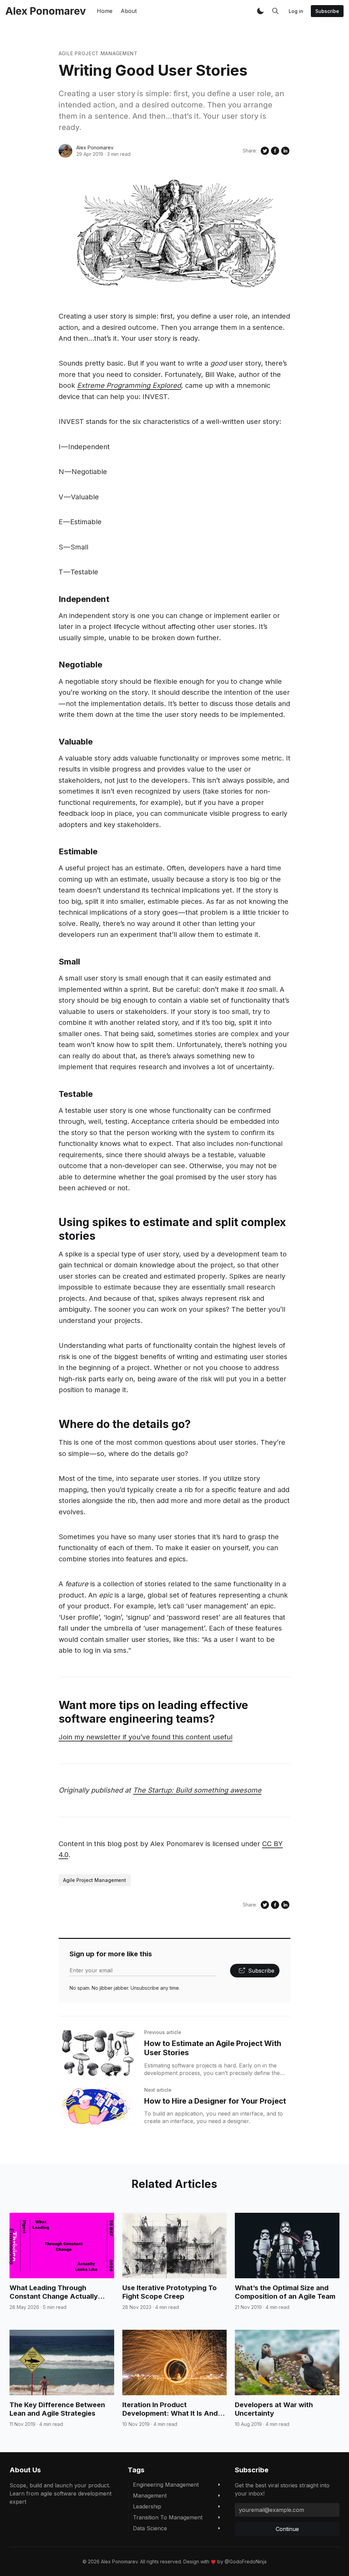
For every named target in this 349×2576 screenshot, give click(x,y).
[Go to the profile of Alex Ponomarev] (65, 151)
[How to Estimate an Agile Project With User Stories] (97, 2053)
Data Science (150, 2528)
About (129, 11)
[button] (260, 11)
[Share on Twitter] (265, 151)
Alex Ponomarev (95, 148)
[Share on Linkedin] (285, 151)
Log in (296, 11)
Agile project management (98, 53)
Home (105, 11)
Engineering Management (166, 2485)
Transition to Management (168, 2517)
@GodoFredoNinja (246, 2562)
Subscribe (327, 11)
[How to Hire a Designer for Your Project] (97, 2106)
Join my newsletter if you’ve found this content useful (146, 1737)
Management (150, 2496)
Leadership (147, 2506)
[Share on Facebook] (275, 151)
